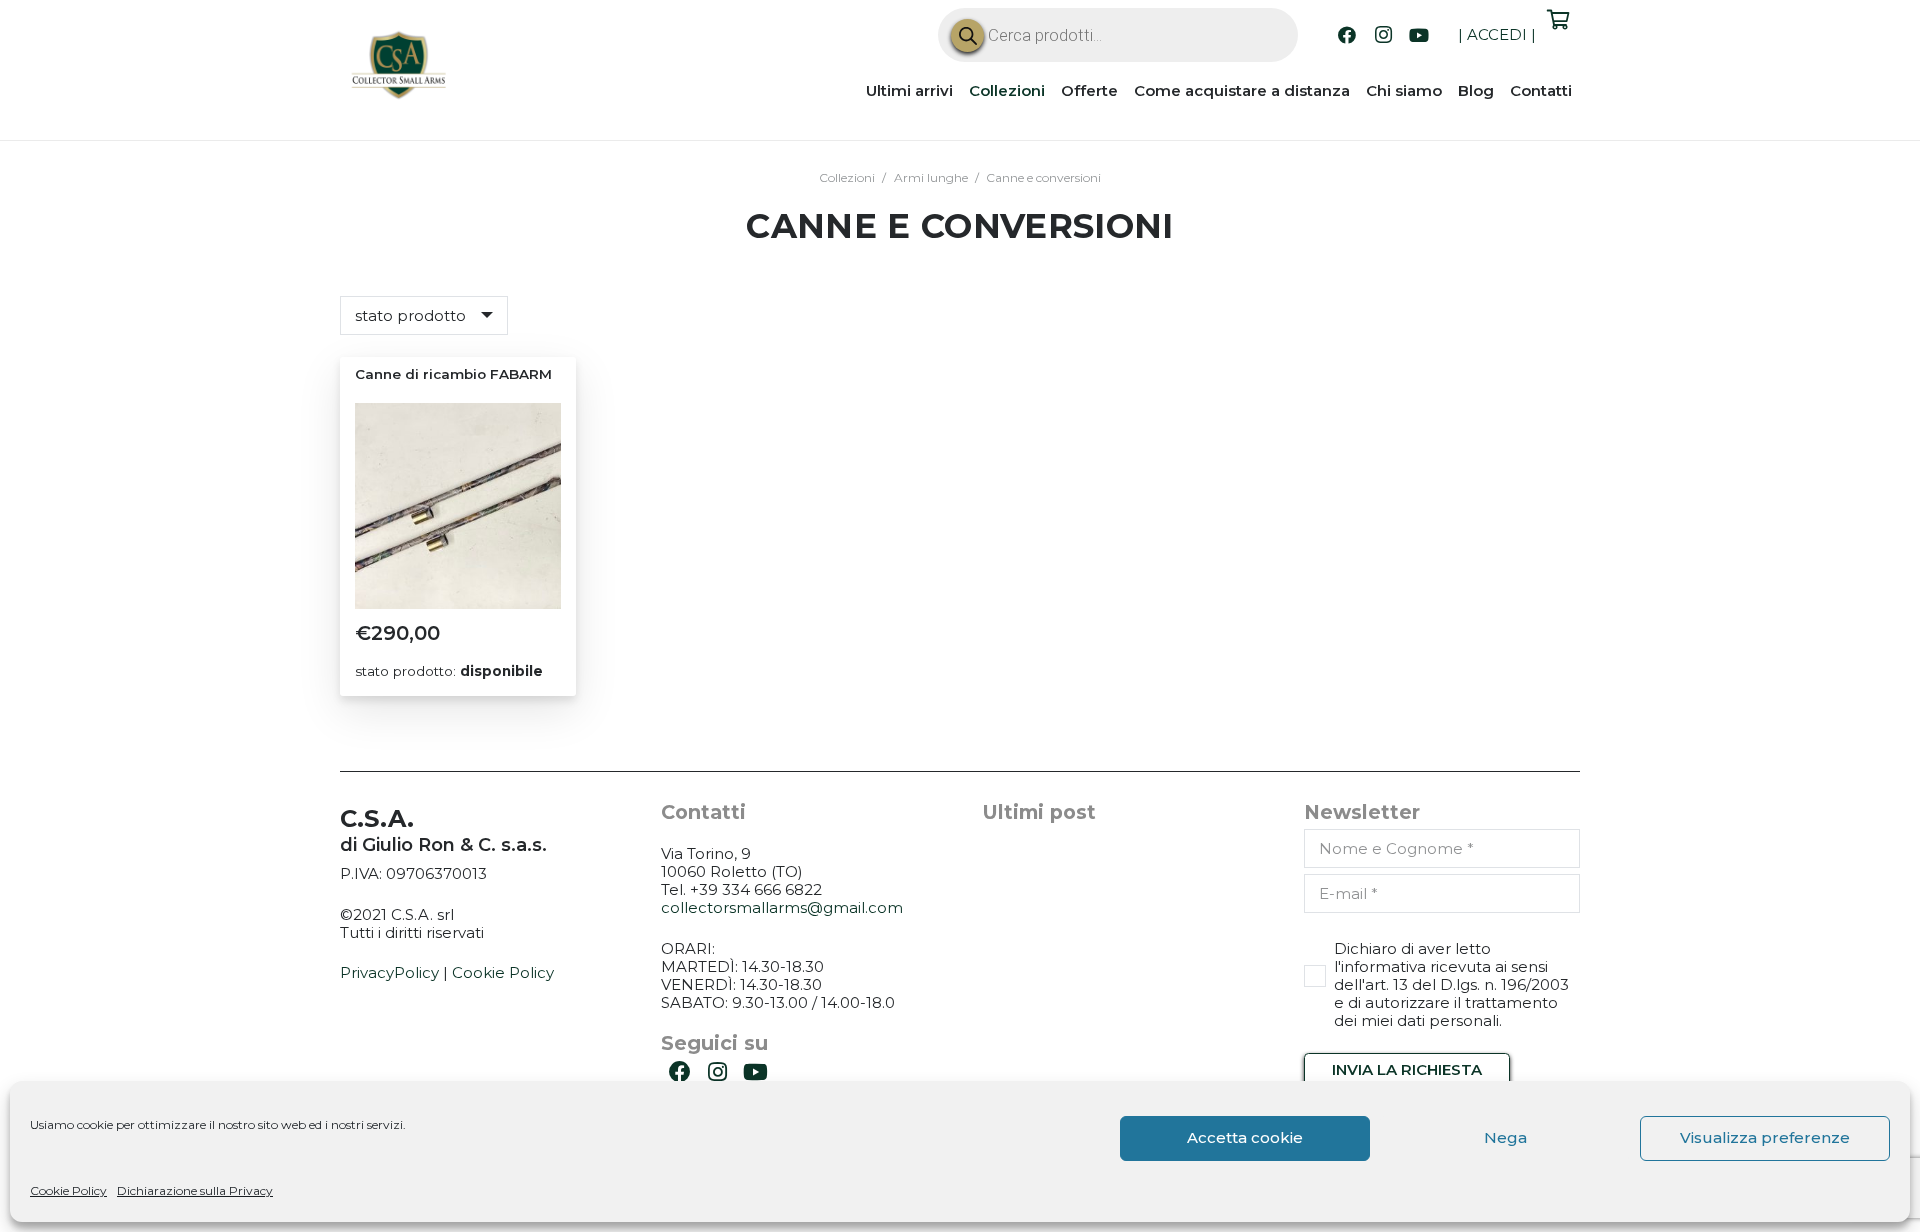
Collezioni (847, 177)
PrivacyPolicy (389, 972)
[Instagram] (1383, 35)
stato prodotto (410, 315)
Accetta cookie (1245, 1137)
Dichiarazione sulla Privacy (195, 1190)
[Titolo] (400, 68)
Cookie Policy (68, 1190)
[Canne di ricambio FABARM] (458, 506)
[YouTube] (1419, 35)
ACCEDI (1497, 34)
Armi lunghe (931, 177)
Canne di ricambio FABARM (453, 374)
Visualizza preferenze (1765, 1137)
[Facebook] (1347, 35)
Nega (1505, 1137)
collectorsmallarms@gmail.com (782, 907)
